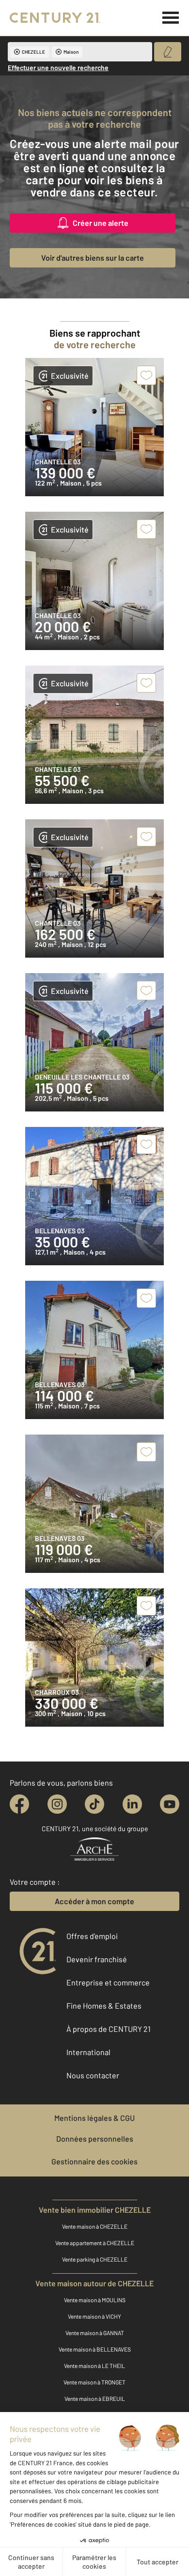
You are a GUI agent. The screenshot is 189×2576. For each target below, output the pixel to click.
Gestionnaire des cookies (94, 2161)
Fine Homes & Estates (104, 2006)
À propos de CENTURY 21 (109, 2029)
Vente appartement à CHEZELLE (95, 2243)
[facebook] (19, 1804)
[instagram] (57, 1804)
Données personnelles (95, 2139)
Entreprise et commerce (108, 1982)
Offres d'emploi (92, 1936)
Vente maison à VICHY (94, 2316)
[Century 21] (55, 18)
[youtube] (170, 1804)
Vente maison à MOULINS (95, 2300)
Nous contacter (93, 2075)
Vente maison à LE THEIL (94, 2366)
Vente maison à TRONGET (94, 2382)
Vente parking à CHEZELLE (95, 2259)
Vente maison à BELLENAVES (95, 2349)
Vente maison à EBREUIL (95, 2398)
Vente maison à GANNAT (95, 2333)
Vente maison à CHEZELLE (95, 2226)
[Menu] (171, 18)
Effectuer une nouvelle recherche (58, 67)
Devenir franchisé (97, 1959)
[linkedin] (132, 1804)
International (88, 2052)
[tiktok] (94, 1804)
